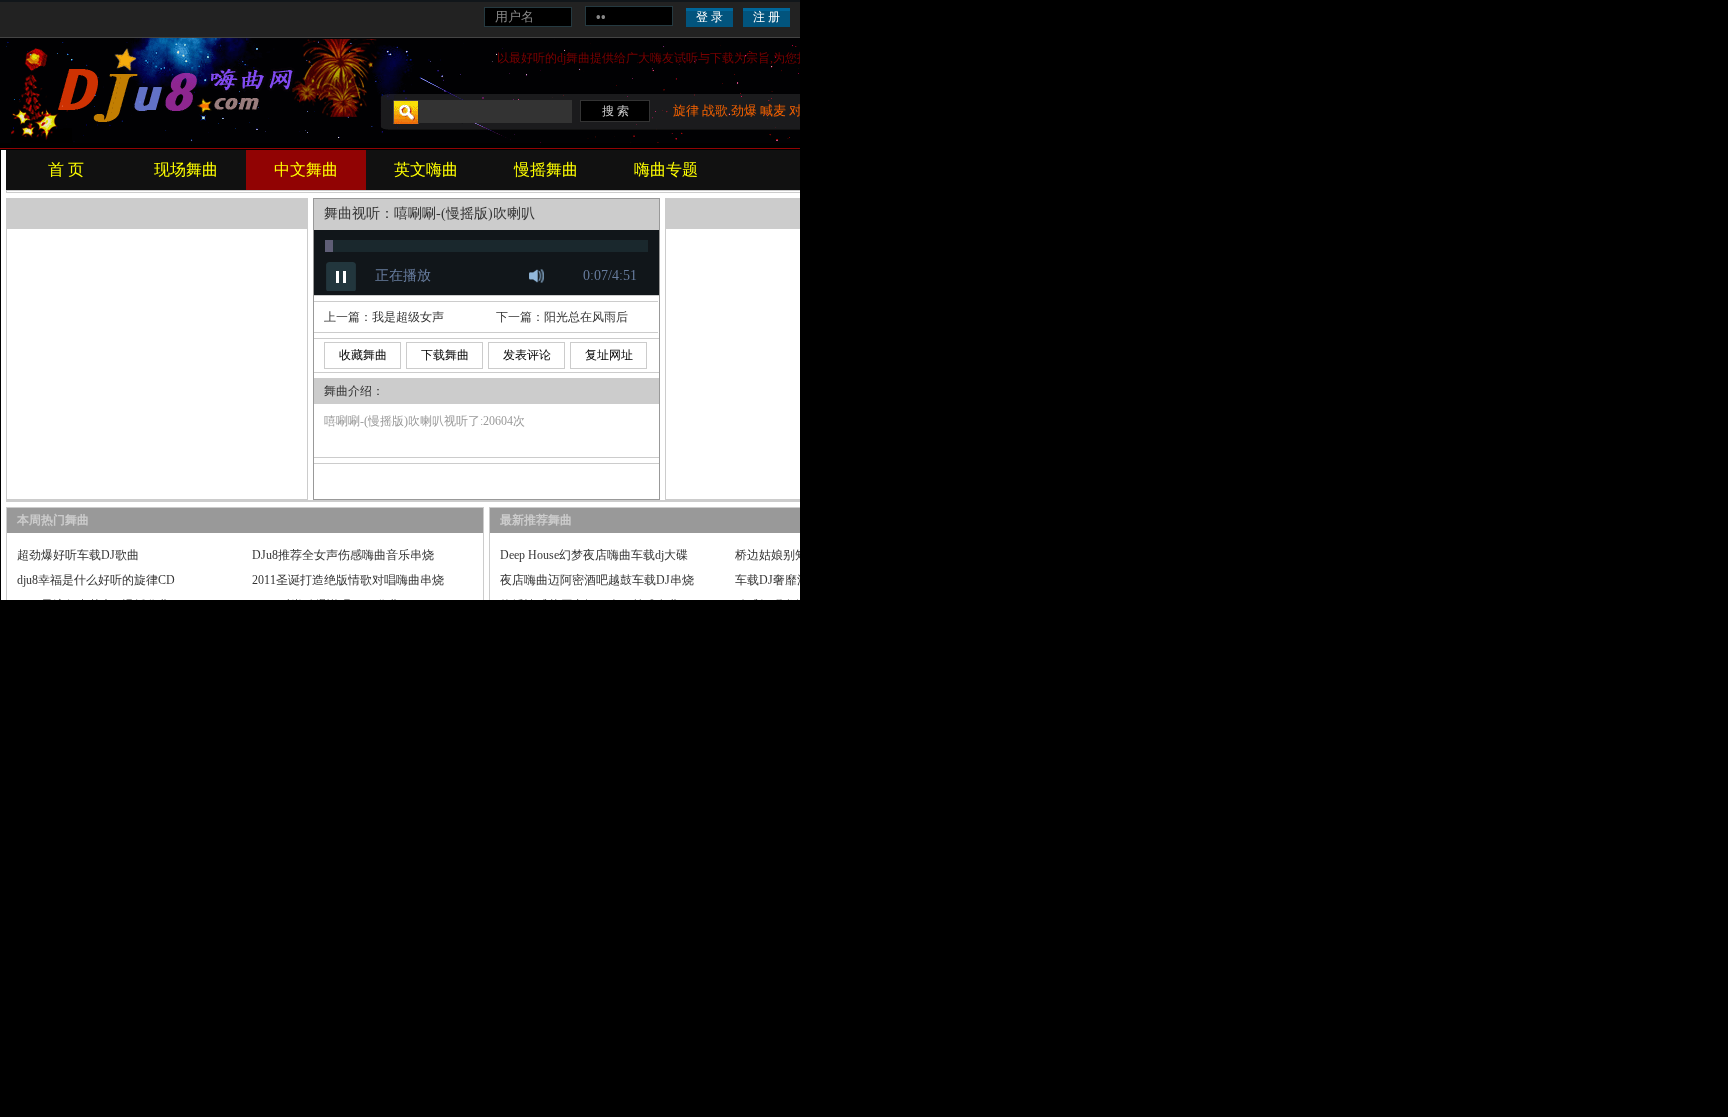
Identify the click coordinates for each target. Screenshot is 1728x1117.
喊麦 (773, 110)
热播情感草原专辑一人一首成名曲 (590, 605)
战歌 (715, 110)
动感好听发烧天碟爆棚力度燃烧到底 (831, 605)
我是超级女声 (408, 317)
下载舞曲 (445, 355)
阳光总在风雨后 (586, 317)
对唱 (802, 110)
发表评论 (527, 355)
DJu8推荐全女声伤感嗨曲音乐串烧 (343, 555)
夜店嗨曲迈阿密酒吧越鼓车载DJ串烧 (597, 580)
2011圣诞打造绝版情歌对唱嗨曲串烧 (348, 580)
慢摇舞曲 (546, 169)
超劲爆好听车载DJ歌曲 (78, 555)
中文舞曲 (306, 169)
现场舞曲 (186, 169)
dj (561, 58)
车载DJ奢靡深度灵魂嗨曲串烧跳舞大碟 (838, 580)
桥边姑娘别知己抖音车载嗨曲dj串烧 (829, 555)
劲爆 (744, 110)
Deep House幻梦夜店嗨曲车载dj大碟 (594, 555)
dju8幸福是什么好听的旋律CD (96, 580)
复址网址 (609, 355)
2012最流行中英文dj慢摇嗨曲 (93, 605)
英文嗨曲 (426, 169)
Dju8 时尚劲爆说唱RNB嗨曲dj (330, 605)
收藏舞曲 (363, 355)
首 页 (66, 169)
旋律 (686, 110)
